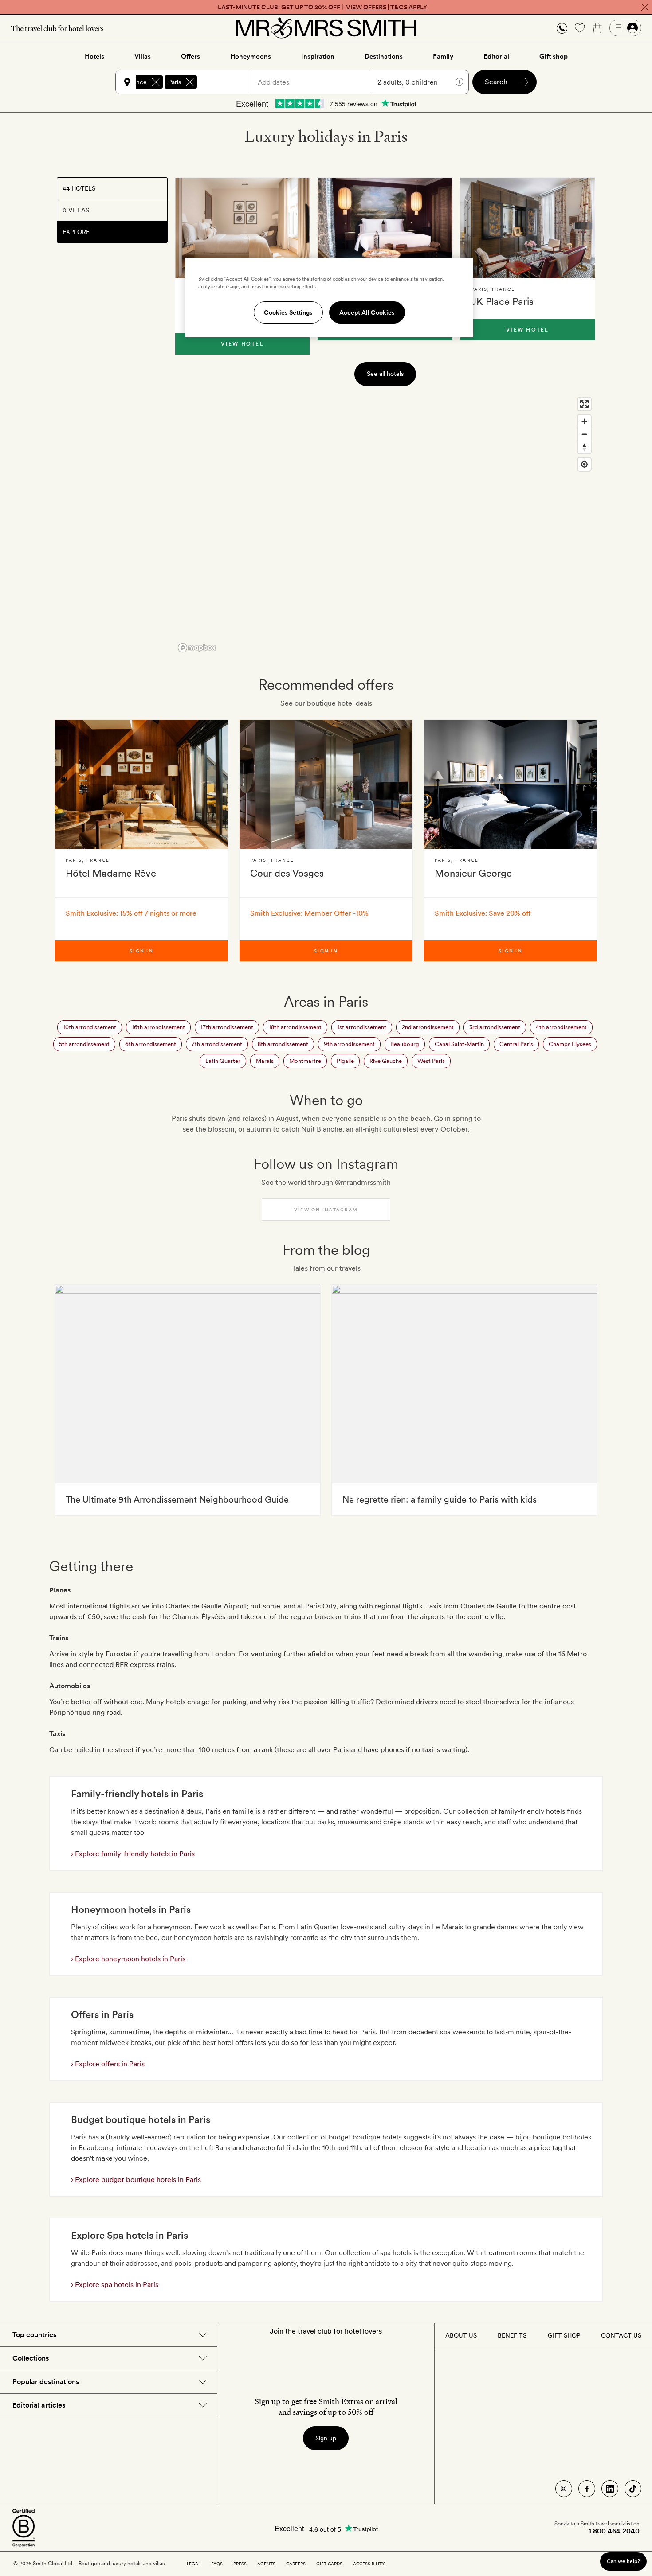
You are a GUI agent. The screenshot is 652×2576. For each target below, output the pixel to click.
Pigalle (345, 1061)
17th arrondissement (227, 1027)
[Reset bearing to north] (584, 447)
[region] (385, 524)
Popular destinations (46, 2382)
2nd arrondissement (428, 1027)
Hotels (94, 56)
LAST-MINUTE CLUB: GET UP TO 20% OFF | (322, 7)
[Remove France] (156, 82)
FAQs (217, 2564)
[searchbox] (228, 82)
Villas (143, 56)
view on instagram (326, 1210)
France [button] (137, 82)
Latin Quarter (223, 1061)
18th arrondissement (295, 1027)
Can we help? (623, 2561)
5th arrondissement (84, 1044)
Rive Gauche (386, 1061)
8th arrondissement (283, 1044)
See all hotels (385, 374)
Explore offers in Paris (109, 2064)
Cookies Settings (288, 312)
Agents (266, 2564)
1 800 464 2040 (614, 2531)
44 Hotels (79, 188)
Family (443, 56)
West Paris (431, 1061)
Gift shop (554, 56)
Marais (265, 1061)
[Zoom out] (584, 434)
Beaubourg (405, 1044)
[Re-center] (584, 464)
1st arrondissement (362, 1027)
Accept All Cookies (367, 312)
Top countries (34, 2335)
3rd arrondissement (495, 1027)
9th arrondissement (349, 1044)
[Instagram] (564, 2489)
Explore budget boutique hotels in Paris (137, 2180)
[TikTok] (633, 2489)
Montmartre (305, 1061)
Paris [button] (175, 82)
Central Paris (516, 1044)
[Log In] (625, 28)
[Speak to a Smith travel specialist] (562, 28)
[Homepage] (326, 28)
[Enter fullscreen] (584, 404)
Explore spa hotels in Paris (116, 2285)
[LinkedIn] (610, 2489)
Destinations (384, 56)
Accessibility (369, 2564)
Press (240, 2564)
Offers (190, 56)
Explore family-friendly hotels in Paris (134, 1854)
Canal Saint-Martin (459, 1044)
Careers (296, 2564)
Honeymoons (251, 56)
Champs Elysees (570, 1044)
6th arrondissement (151, 1044)
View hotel (242, 344)
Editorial (496, 56)
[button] (562, 28)
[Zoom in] (584, 421)
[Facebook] (587, 2489)
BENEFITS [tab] (512, 2335)
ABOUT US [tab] (461, 2335)
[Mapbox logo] (197, 648)
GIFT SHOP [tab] (564, 2335)
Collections (31, 2358)
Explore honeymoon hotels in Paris (129, 1959)
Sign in (141, 951)
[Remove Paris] (190, 82)
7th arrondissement (217, 1044)
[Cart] (597, 28)
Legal (194, 2564)
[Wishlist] (580, 28)
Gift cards (329, 2564)
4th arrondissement (561, 1027)
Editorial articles (39, 2405)
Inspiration (318, 56)
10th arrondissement (90, 1027)
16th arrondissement (158, 1027)
